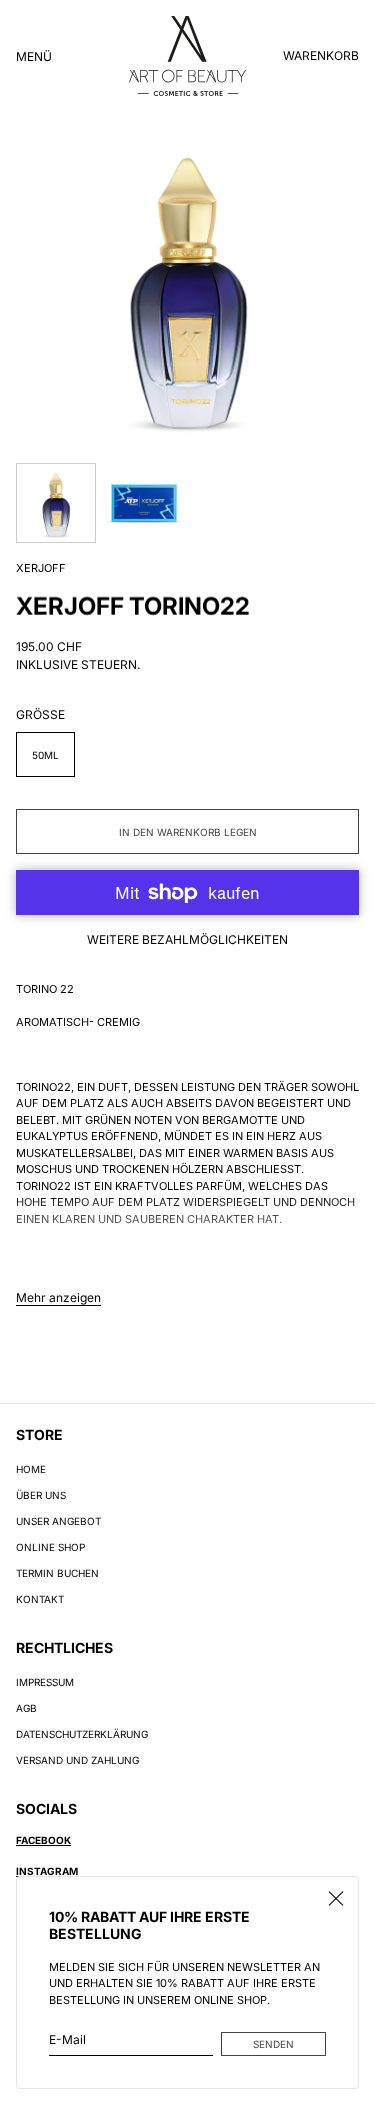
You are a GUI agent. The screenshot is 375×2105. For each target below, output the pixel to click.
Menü (34, 56)
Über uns (41, 1495)
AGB (26, 1708)
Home (31, 1469)
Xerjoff (41, 568)
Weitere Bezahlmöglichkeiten (187, 939)
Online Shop (50, 1547)
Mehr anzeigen (58, 1297)
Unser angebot (58, 1521)
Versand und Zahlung (77, 1760)
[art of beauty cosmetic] (187, 56)
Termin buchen (57, 1573)
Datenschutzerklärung (82, 1734)
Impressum (45, 1682)
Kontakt (40, 1599)
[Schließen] (336, 1899)
